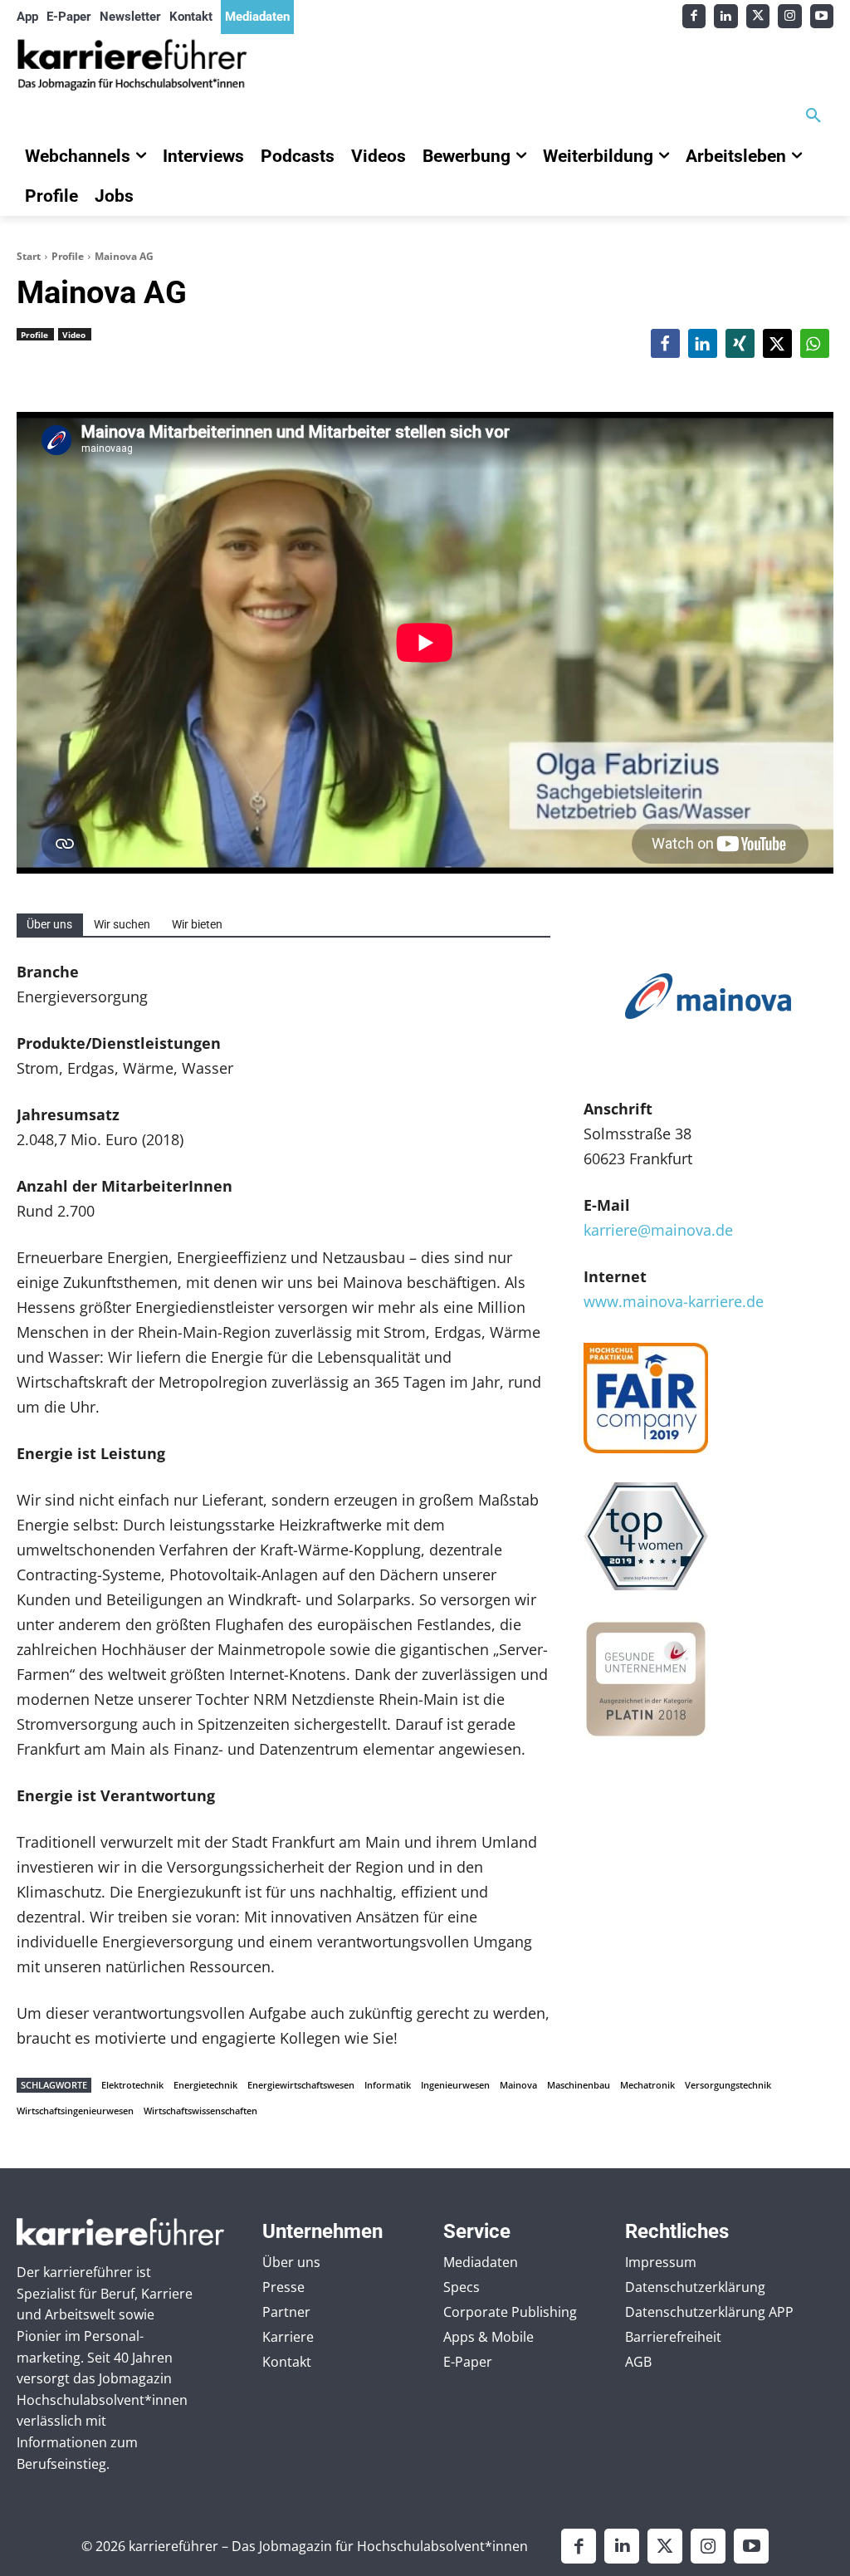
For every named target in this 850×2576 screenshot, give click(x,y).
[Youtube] (822, 16)
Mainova (518, 2085)
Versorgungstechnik (728, 2085)
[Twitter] (758, 16)
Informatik (388, 2085)
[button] (813, 116)
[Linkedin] (726, 16)
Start (29, 256)
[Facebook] (694, 16)
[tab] (49, 924)
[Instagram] (790, 16)
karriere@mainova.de (658, 1230)
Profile (68, 256)
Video (74, 335)
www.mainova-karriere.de (674, 1301)
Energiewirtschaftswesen (301, 2085)
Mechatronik (647, 2085)
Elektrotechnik (132, 2085)
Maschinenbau (579, 2085)
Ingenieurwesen (455, 2085)
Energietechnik (205, 2085)
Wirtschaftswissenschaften (200, 2111)
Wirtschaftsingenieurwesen (75, 2111)
